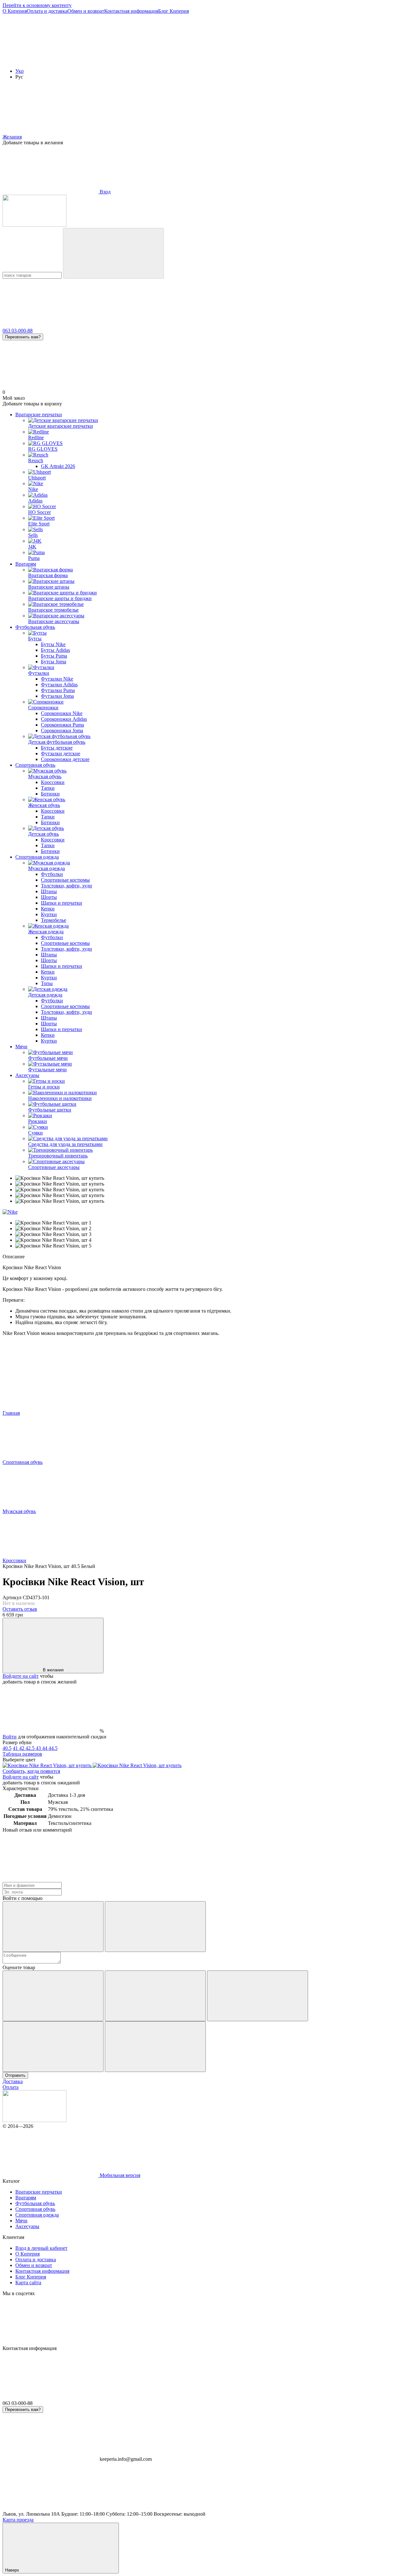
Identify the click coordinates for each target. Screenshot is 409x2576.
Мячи (21, 1047)
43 (39, 1748)
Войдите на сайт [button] (21, 1676)
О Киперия (15, 11)
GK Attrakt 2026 (58, 466)
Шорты (49, 897)
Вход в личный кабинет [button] (41, 2248)
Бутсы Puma (54, 656)
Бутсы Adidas (55, 650)
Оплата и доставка (47, 11)
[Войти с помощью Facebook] (53, 1927)
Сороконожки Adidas (64, 719)
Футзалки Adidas (59, 685)
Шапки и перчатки (62, 903)
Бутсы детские (57, 748)
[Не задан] (137, 1765)
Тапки (48, 788)
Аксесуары (27, 1075)
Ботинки (50, 794)
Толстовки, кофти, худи (66, 886)
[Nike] (10, 1212)
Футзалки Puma (58, 690)
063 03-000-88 (18, 331)
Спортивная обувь (35, 765)
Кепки (48, 909)
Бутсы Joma (54, 662)
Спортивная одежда (37, 857)
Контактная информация (131, 11)
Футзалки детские (61, 753)
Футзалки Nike (57, 679)
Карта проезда (18, 2520)
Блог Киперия (174, 11)
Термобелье (54, 920)
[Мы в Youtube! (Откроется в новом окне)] (146, 60)
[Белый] (48, 1765)
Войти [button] (10, 1737)
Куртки (49, 914)
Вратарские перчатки (39, 414)
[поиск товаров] (113, 253)
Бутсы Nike (53, 644)
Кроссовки (53, 782)
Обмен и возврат (86, 11)
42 (22, 1748)
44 (45, 1748)
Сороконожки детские (65, 759)
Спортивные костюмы (65, 880)
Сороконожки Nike (62, 713)
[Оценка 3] (258, 1996)
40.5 (7, 1748)
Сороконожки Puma (62, 725)
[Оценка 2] (155, 1996)
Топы (47, 983)
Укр (19, 71)
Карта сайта (28, 2282)
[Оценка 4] (53, 2047)
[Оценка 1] (53, 1996)
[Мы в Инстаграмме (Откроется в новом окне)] (242, 60)
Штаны (49, 891)
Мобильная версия (119, 2175)
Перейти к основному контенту (37, 5)
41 (16, 1748)
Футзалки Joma (57, 696)
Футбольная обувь (35, 627)
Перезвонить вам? (23, 337)
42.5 (31, 1748)
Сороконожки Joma (62, 731)
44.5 (53, 1748)
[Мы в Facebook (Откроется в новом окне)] (50, 60)
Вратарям (26, 564)
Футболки (52, 874)
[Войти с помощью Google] (155, 1927)
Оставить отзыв (20, 1609)
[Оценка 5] (155, 2047)
